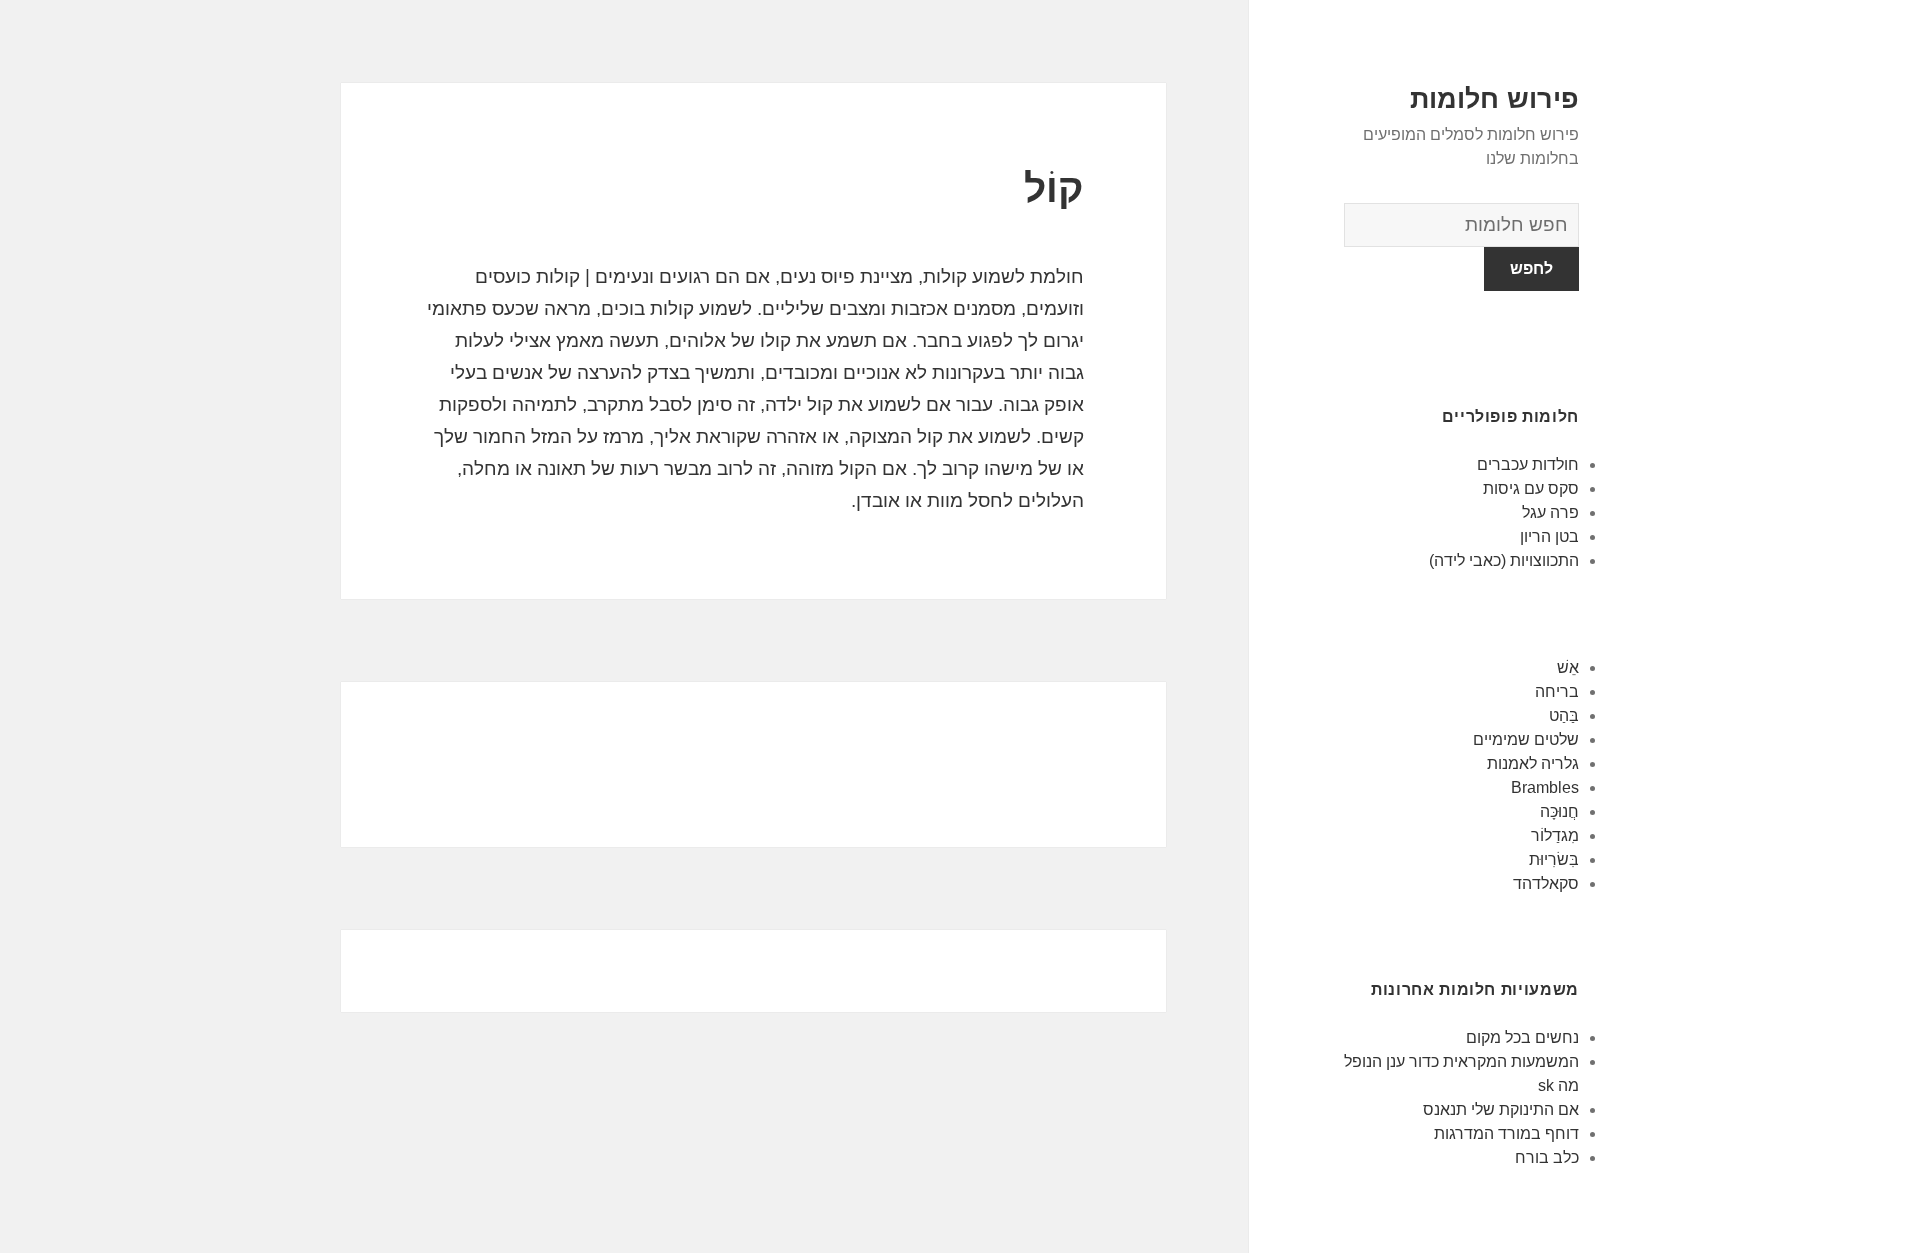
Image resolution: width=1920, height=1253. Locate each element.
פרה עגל (1550, 512)
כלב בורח (1547, 1157)
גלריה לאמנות (1533, 763)
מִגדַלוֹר (1555, 835)
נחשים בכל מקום (1522, 1037)
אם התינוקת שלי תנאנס (1501, 1109)
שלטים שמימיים (1526, 739)
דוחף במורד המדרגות (1506, 1133)
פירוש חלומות (1494, 99)
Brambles (1545, 787)
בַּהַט (1564, 715)
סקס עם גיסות (1531, 488)
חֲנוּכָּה (1559, 811)
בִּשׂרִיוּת (1554, 859)
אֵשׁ (1568, 667)
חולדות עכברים (1528, 464)
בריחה (1557, 691)
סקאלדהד (1546, 883)
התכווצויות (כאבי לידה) (1504, 560)
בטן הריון (1549, 536)
